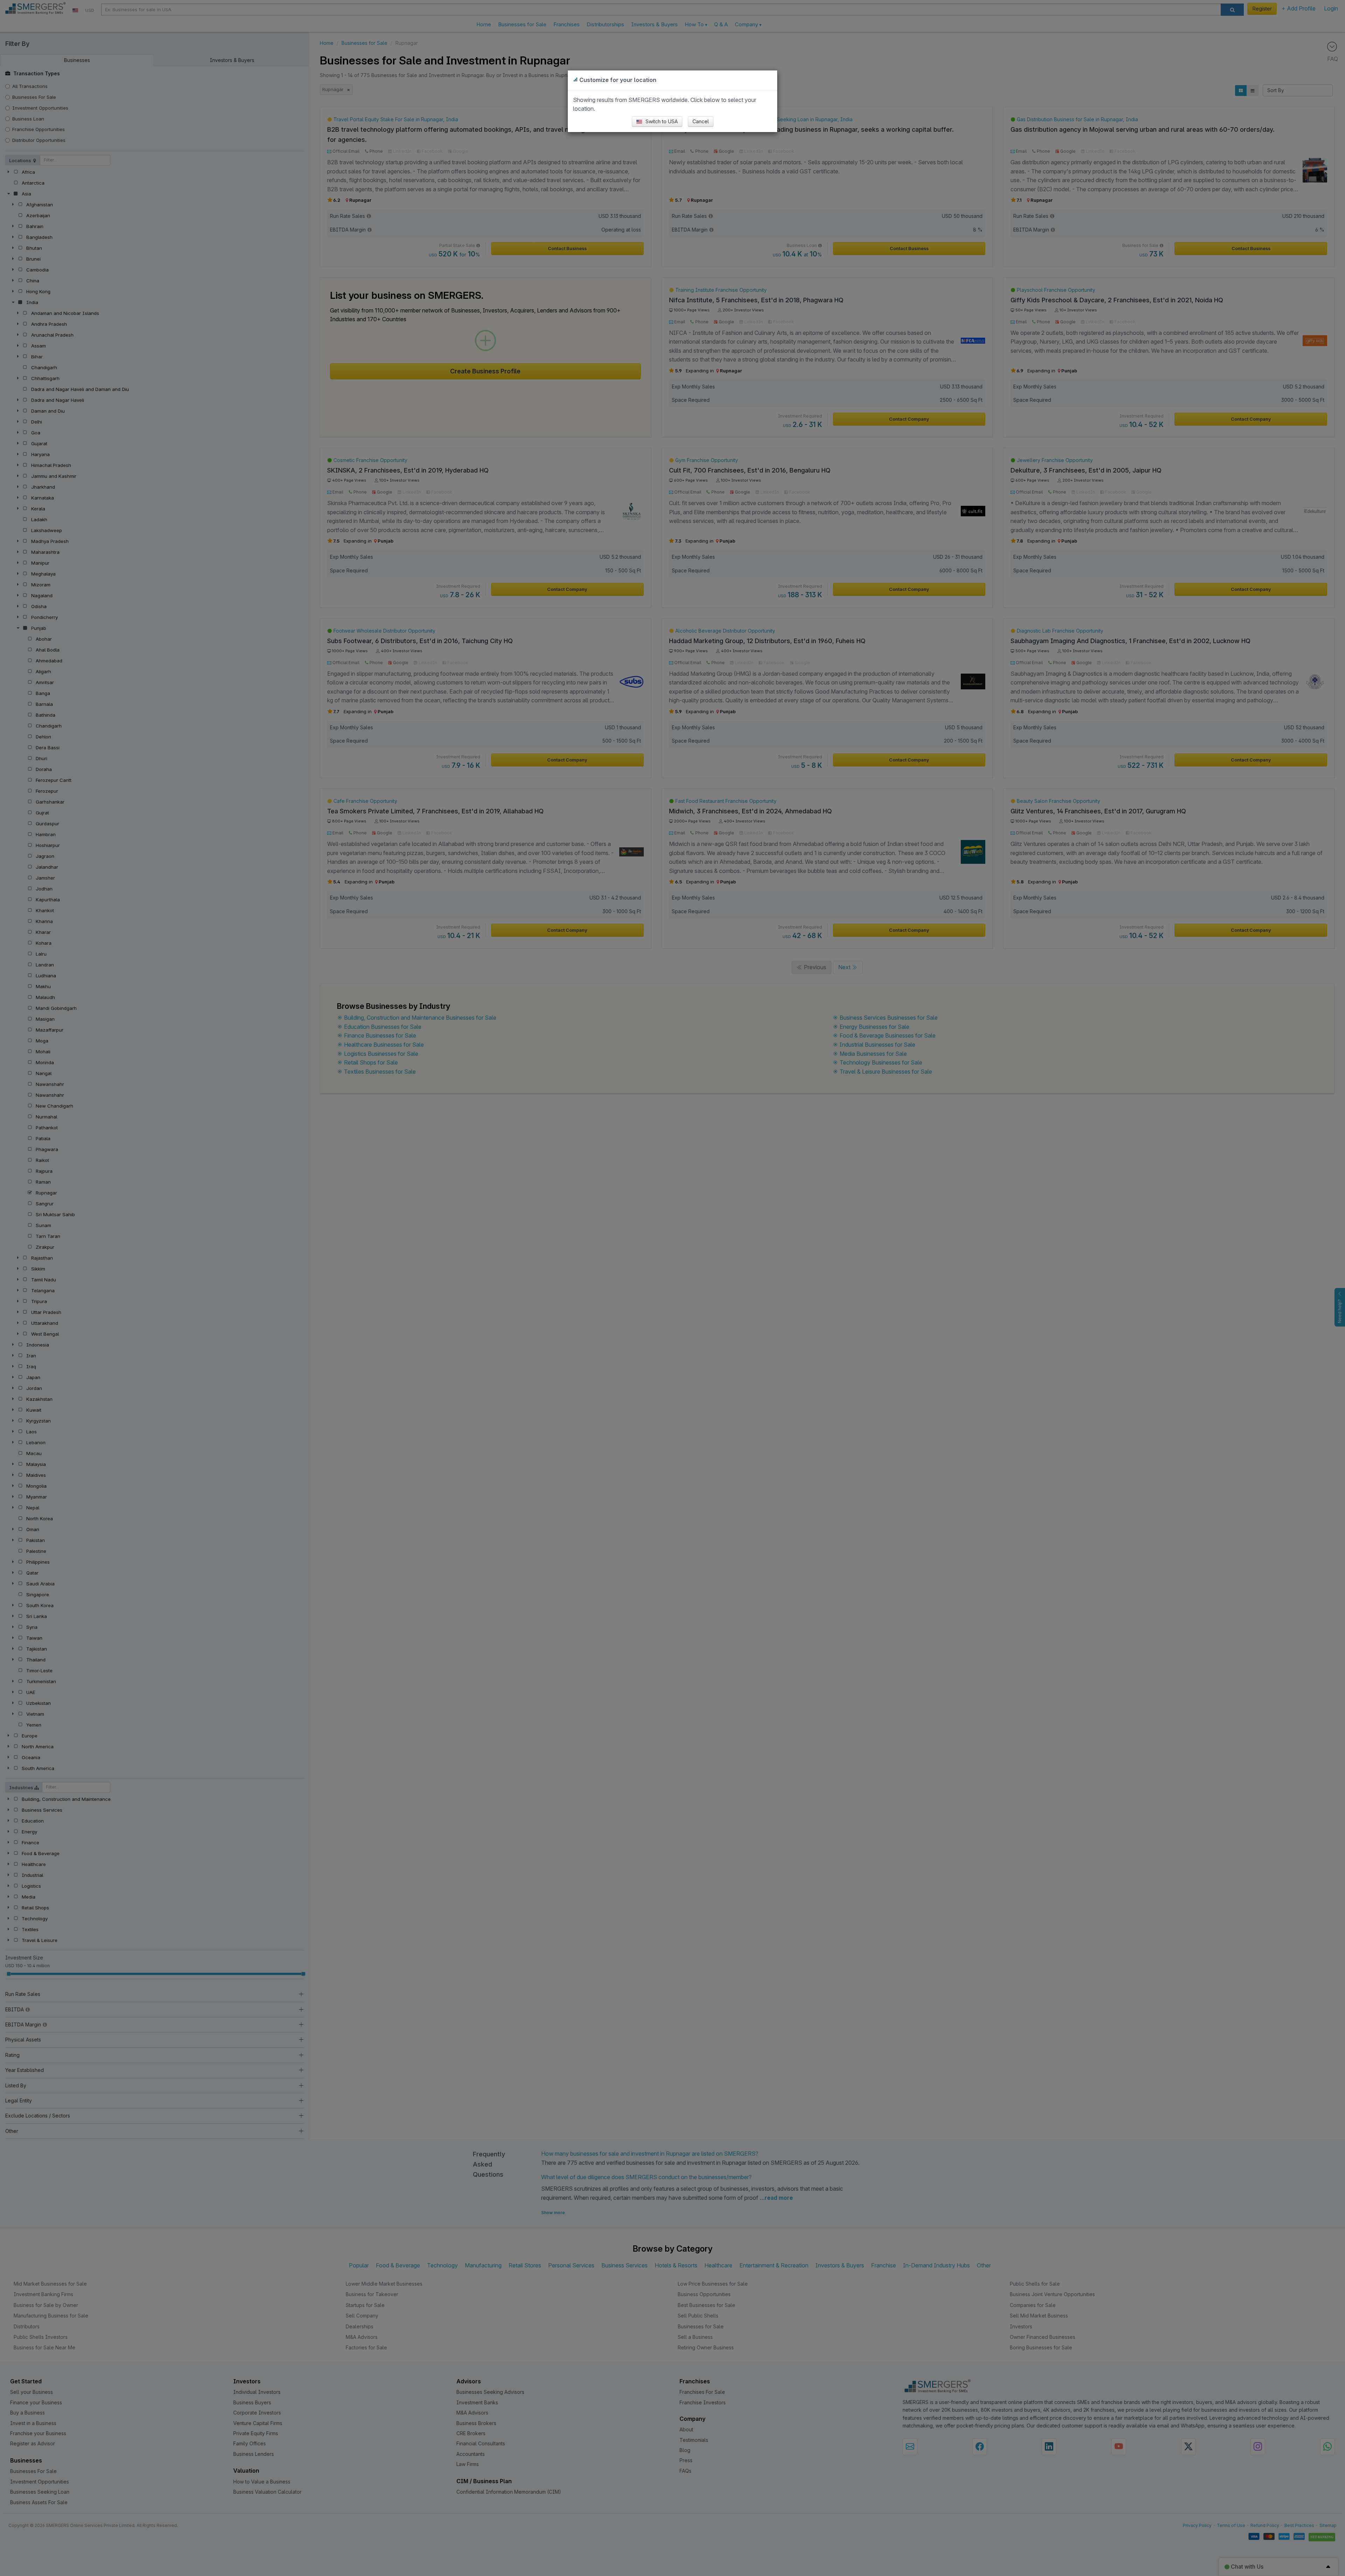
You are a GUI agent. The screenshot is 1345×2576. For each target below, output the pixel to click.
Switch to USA (661, 121)
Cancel (701, 121)
